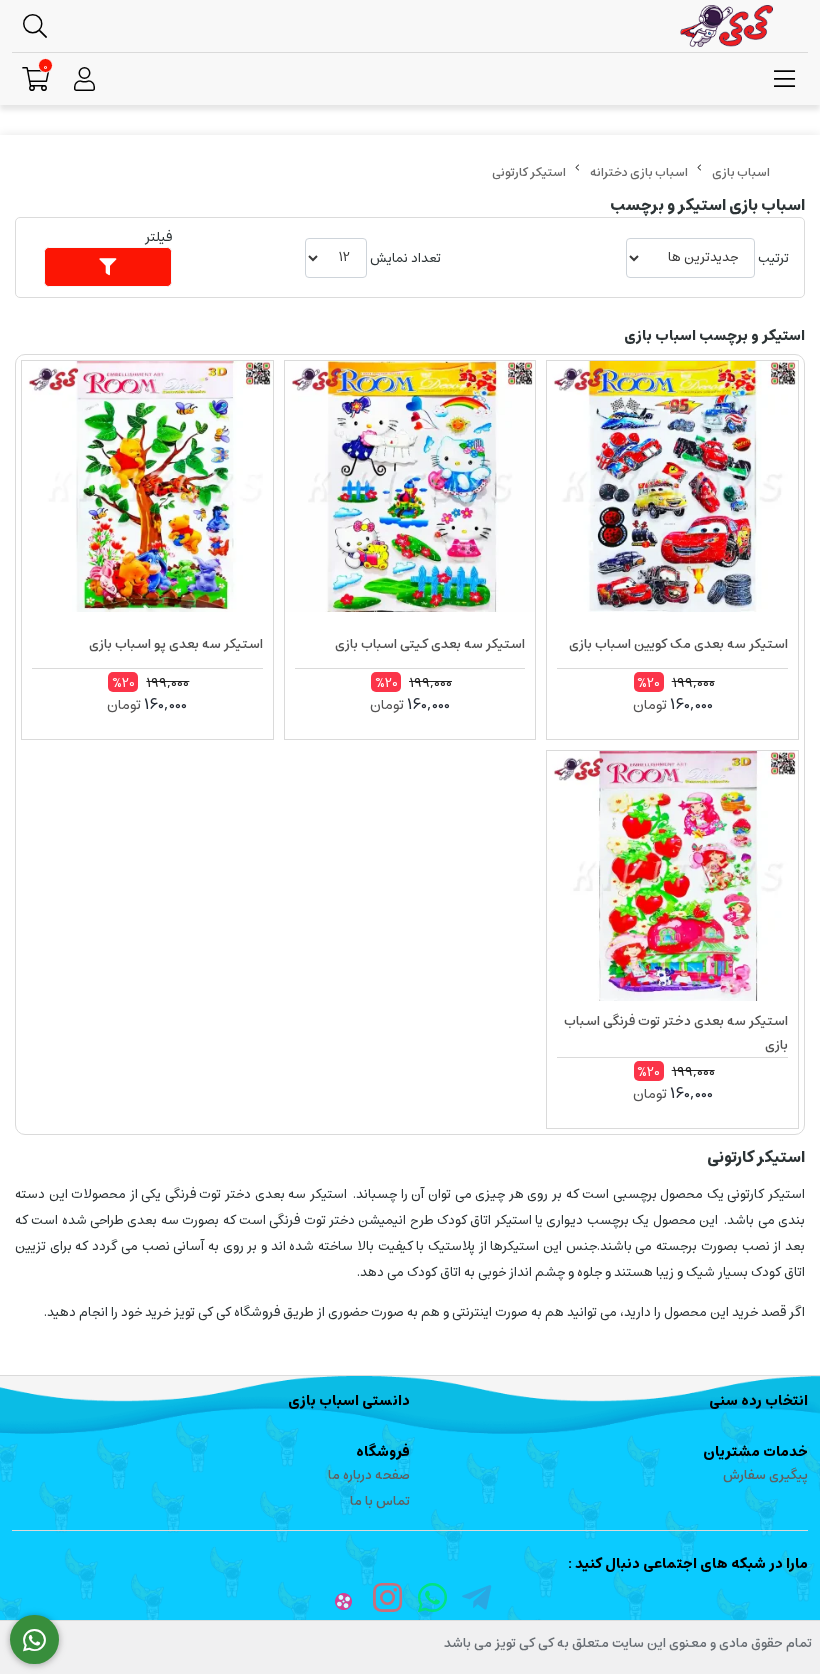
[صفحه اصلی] (741, 172)
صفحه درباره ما (369, 1475)
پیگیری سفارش (765, 1475)
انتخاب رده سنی (758, 1401)
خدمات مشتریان (755, 1452)
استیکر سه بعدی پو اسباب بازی (176, 644)
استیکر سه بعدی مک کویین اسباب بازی (678, 644)
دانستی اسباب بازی (349, 1401)
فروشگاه (383, 1452)
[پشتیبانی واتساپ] (34, 1640)
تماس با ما (380, 1501)
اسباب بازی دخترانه (639, 172)
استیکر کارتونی (529, 172)
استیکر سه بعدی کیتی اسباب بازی (430, 644)
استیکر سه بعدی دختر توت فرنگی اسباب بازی (676, 1033)
